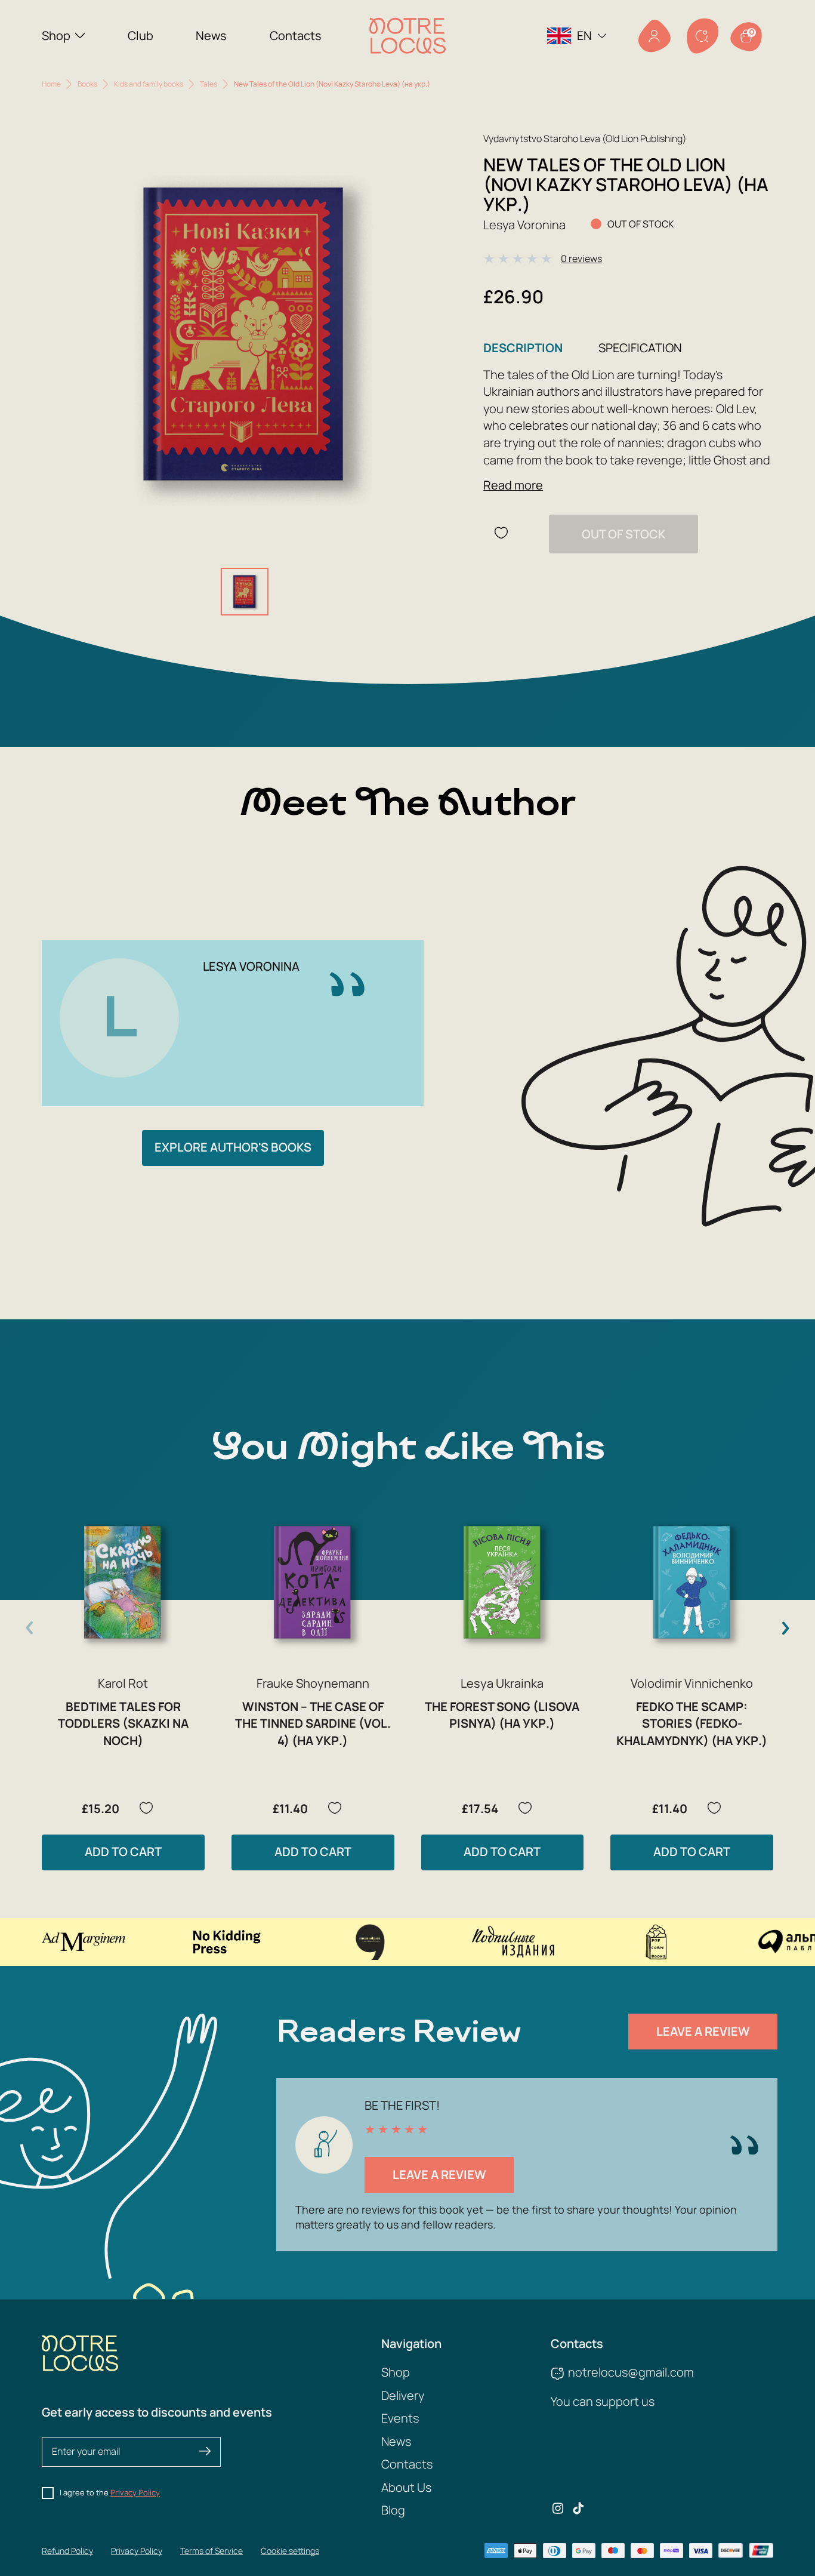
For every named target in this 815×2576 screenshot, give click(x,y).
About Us (406, 2487)
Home (51, 84)
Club (141, 36)
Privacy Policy (135, 2492)
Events (400, 2418)
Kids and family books (149, 84)
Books (87, 84)
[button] (785, 1628)
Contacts (296, 36)
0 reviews (581, 258)
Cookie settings (290, 2551)
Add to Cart (123, 1852)
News (211, 36)
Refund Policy (67, 2551)
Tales (209, 84)
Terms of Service (212, 2551)
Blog (393, 2510)
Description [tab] (523, 348)
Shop (56, 36)
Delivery (403, 2395)
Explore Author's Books (233, 1147)
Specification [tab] (640, 348)
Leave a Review (703, 2031)
